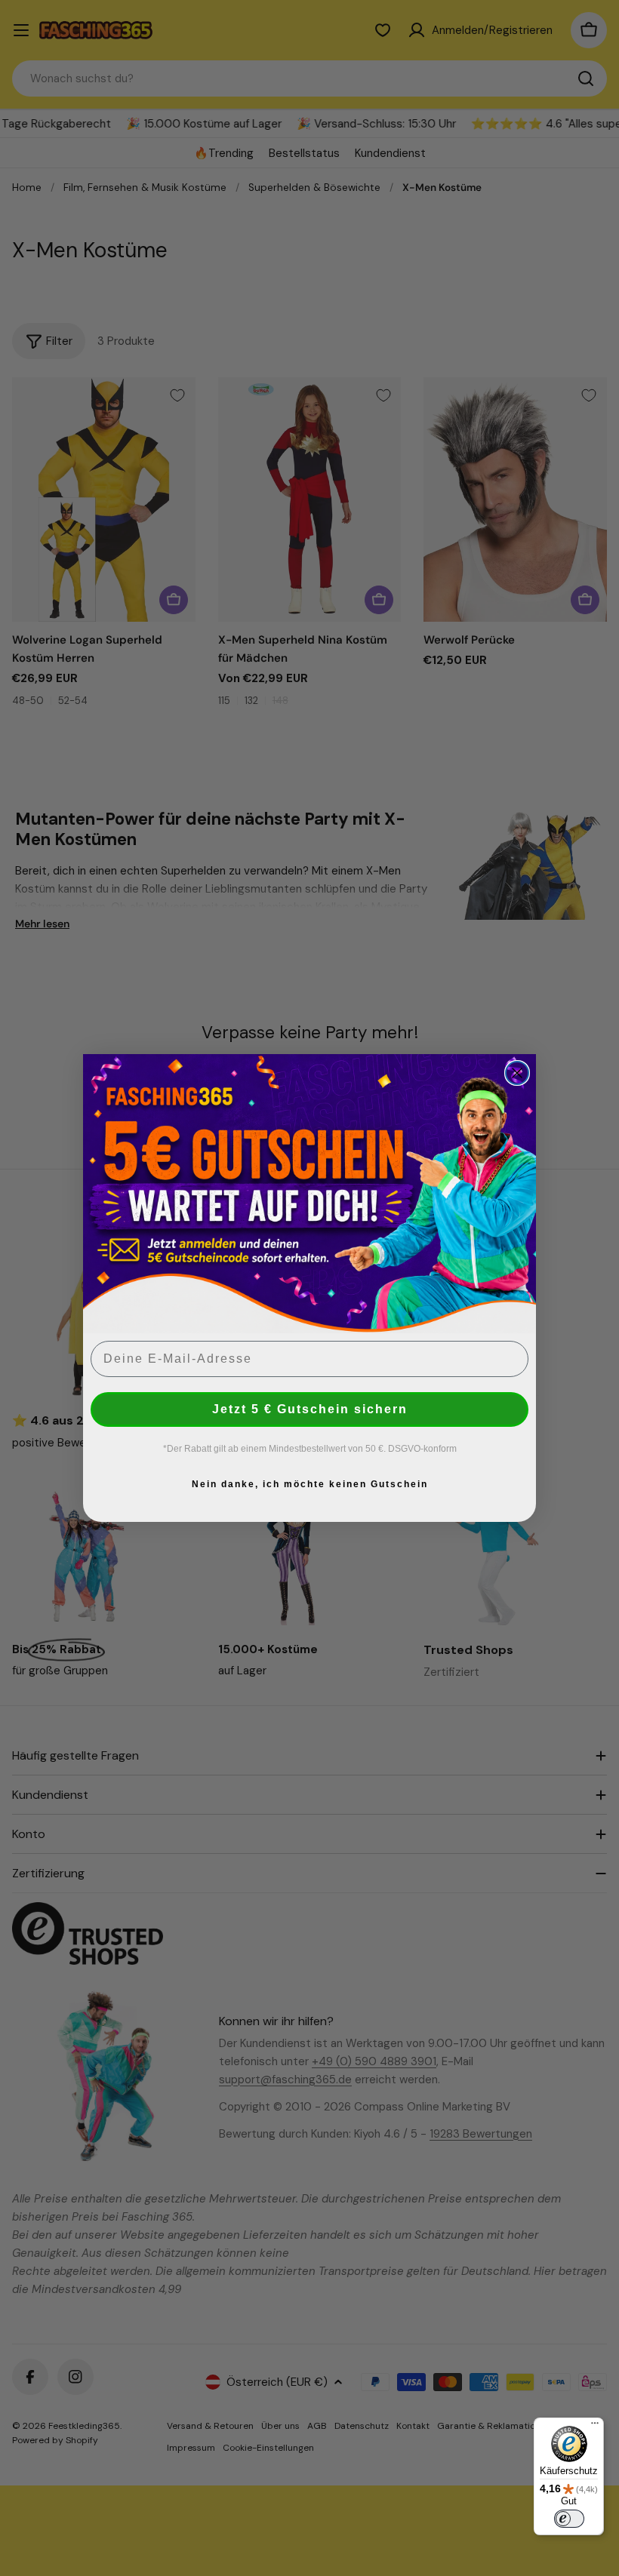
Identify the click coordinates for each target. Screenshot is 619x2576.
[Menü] (595, 2427)
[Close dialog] (517, 1073)
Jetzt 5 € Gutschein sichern (310, 1409)
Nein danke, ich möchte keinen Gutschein (310, 1484)
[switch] (569, 2519)
